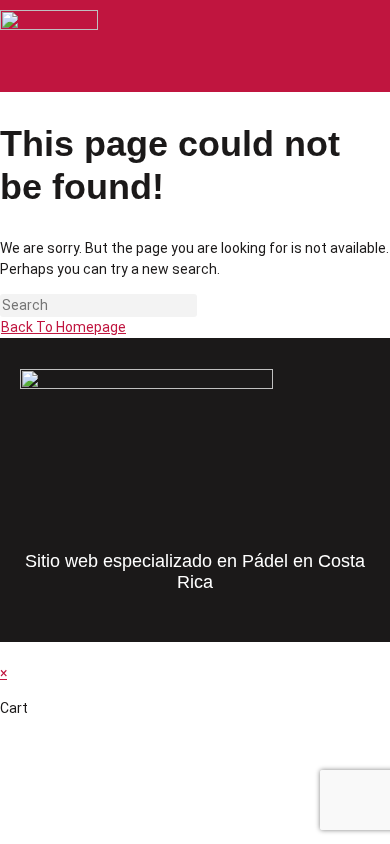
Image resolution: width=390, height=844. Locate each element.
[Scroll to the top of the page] (5, 652)
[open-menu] (374, 47)
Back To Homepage (63, 327)
